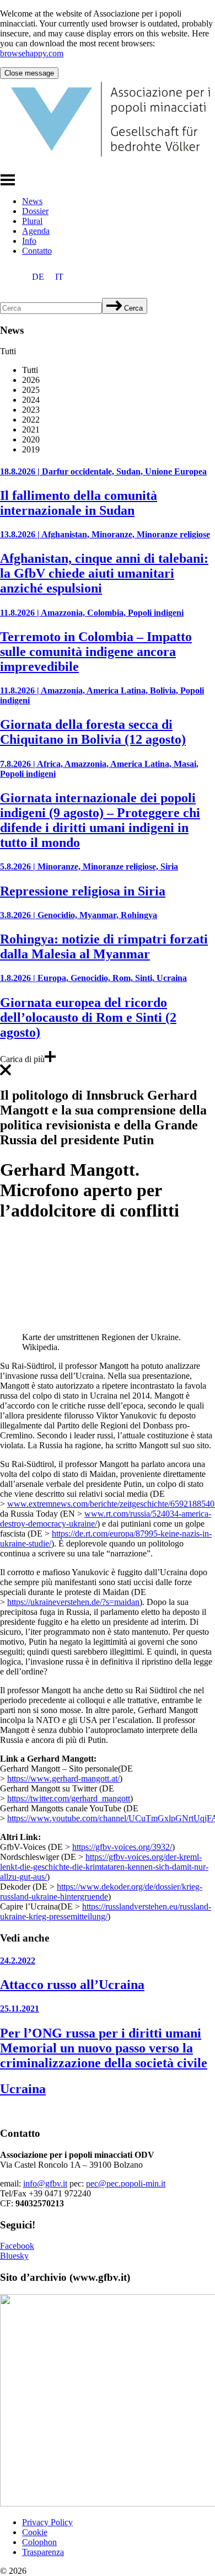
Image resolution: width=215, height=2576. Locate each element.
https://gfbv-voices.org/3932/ (122, 1847)
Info (29, 241)
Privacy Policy (47, 2522)
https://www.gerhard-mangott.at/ (63, 1778)
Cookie (35, 2532)
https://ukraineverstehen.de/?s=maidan (73, 1602)
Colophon (39, 2542)
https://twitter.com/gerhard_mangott (69, 1798)
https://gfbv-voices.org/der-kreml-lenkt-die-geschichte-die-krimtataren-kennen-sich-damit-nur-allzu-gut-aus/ (104, 1867)
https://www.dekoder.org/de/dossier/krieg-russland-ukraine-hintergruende (101, 1892)
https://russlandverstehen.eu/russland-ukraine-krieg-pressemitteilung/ (106, 1911)
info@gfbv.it (45, 2183)
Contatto (37, 251)
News (32, 201)
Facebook (17, 2246)
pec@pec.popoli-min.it (126, 2183)
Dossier (35, 211)
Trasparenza (43, 2552)
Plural (32, 221)
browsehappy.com (32, 53)
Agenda (36, 231)
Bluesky (14, 2256)
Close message (29, 73)
